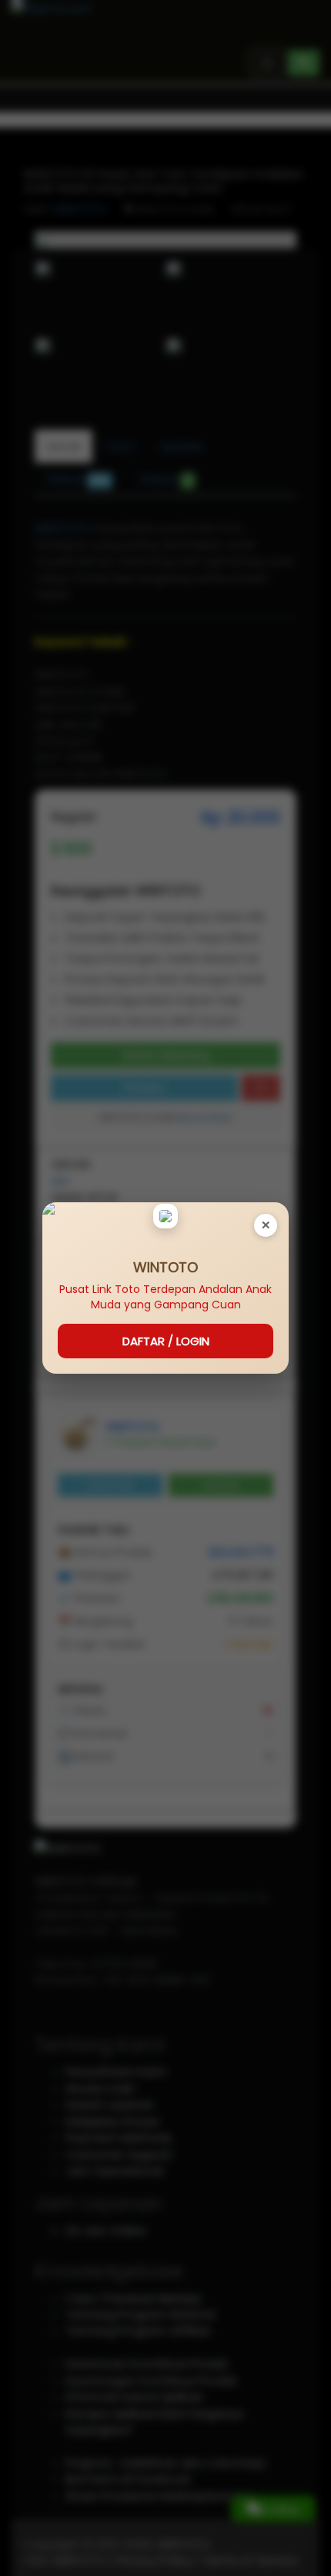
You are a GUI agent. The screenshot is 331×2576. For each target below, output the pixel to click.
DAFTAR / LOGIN (166, 1341)
